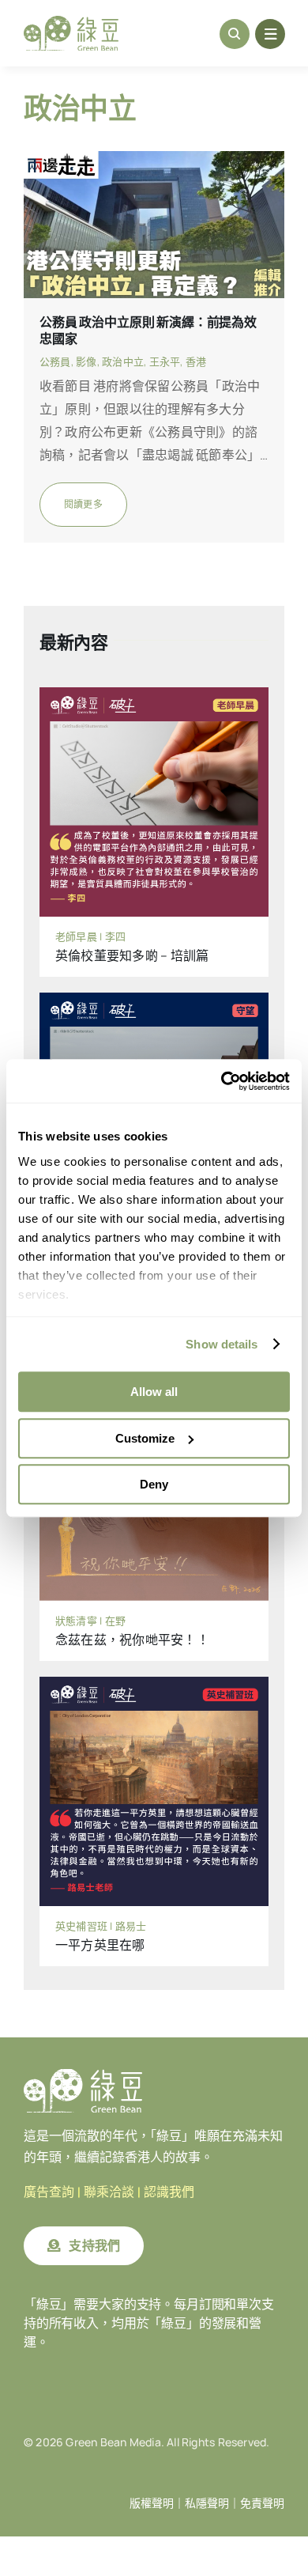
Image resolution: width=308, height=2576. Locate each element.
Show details (222, 1344)
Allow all (154, 1392)
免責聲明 (262, 2503)
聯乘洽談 (109, 2192)
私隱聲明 (207, 2503)
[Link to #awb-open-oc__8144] (270, 34)
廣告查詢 (49, 2192)
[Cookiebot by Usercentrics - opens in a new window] (222, 1081)
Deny (154, 1484)
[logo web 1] (71, 22)
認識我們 (169, 2192)
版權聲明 (152, 2503)
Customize (145, 1438)
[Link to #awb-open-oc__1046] (235, 34)
